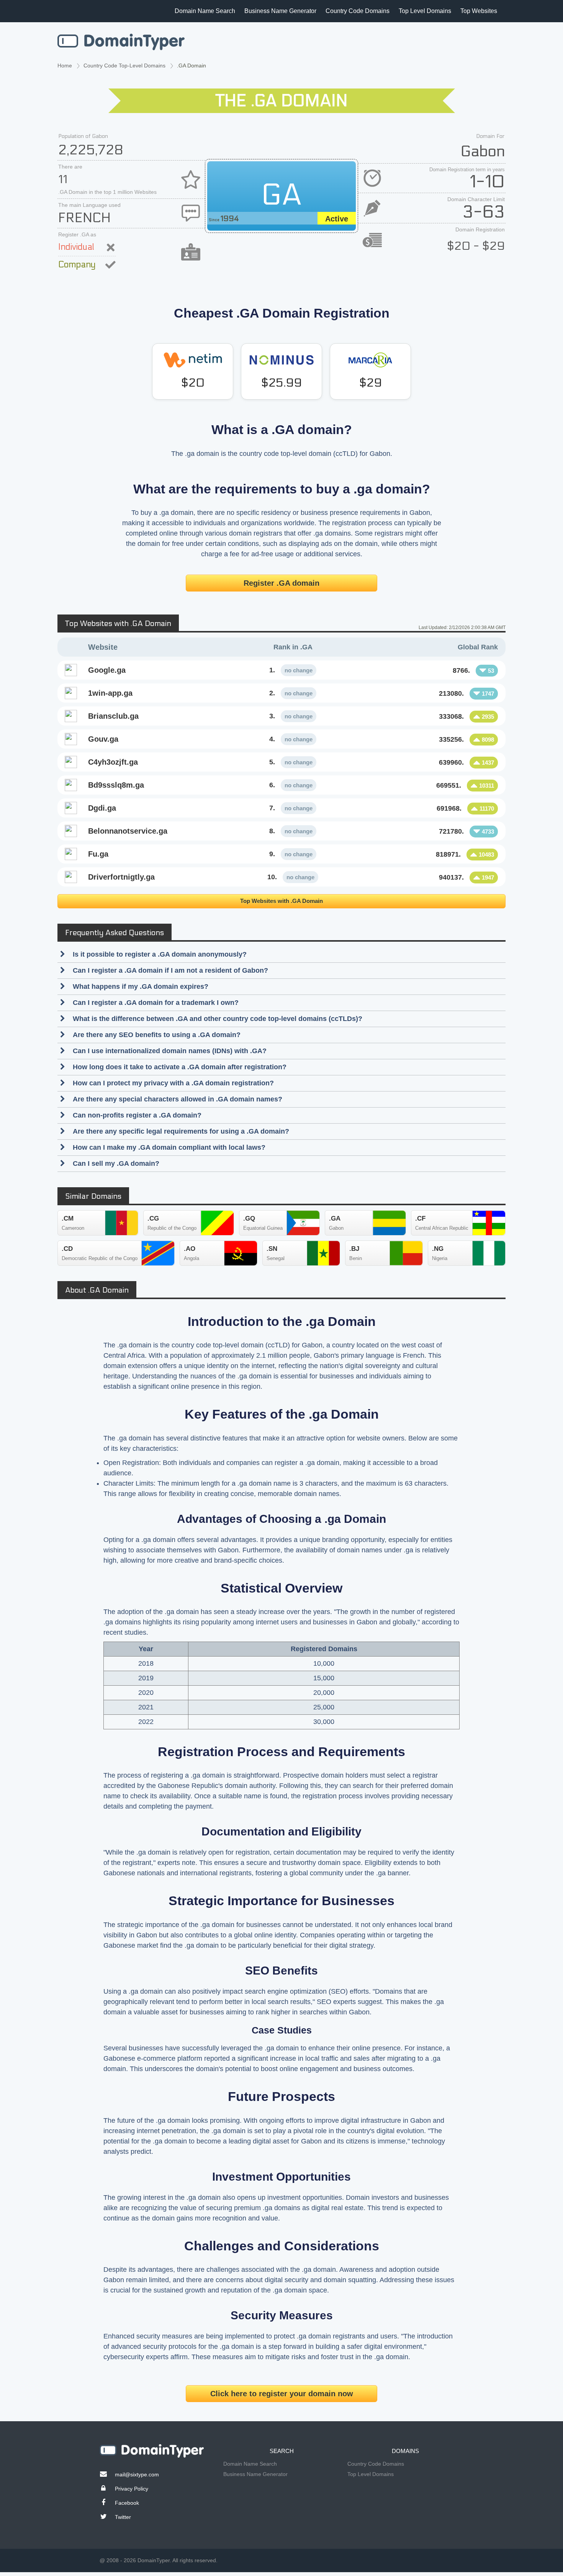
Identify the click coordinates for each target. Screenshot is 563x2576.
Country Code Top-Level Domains (124, 66)
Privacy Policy (132, 2489)
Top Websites (479, 11)
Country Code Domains (358, 11)
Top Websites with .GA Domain (281, 901)
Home (65, 66)
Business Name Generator (280, 11)
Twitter (123, 2517)
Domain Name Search (205, 11)
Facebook (127, 2503)
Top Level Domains (425, 11)
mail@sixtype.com (137, 2474)
